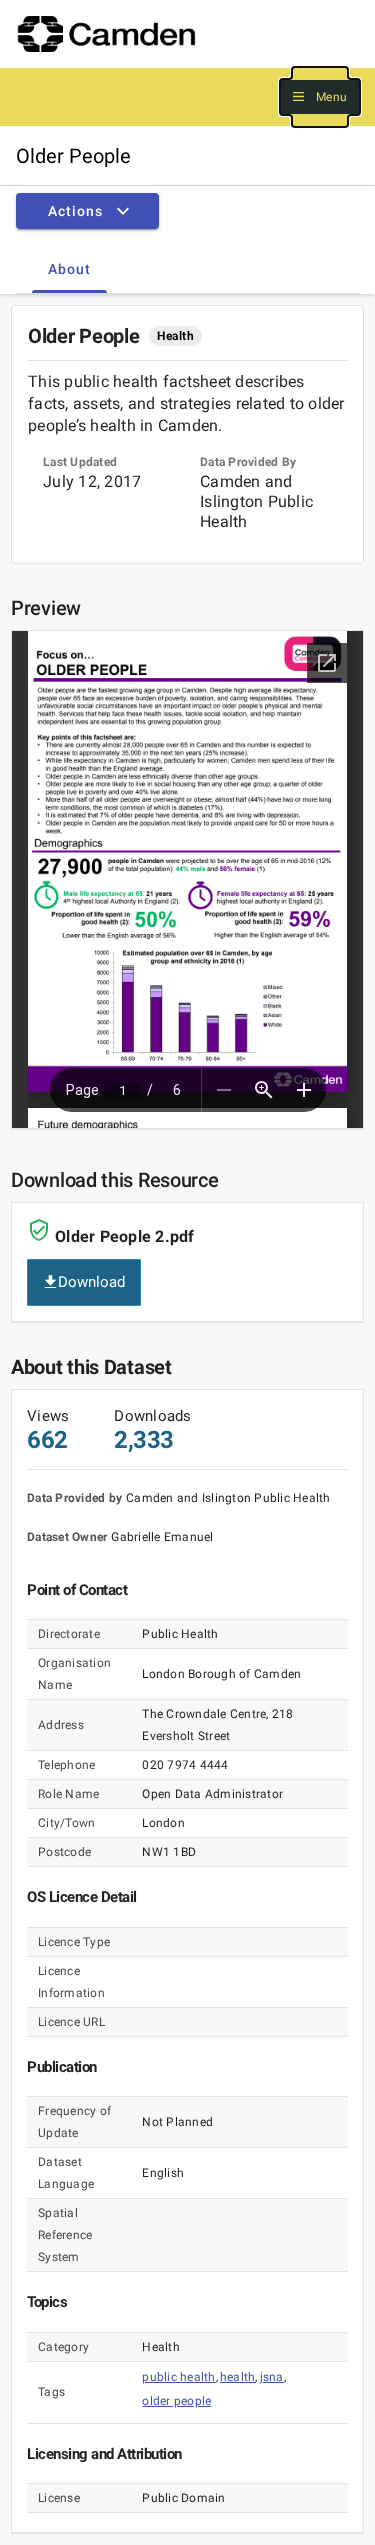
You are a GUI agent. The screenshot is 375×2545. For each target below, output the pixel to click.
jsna (272, 2377)
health (238, 2377)
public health (178, 2377)
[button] (320, 97)
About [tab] (69, 269)
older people (176, 2401)
